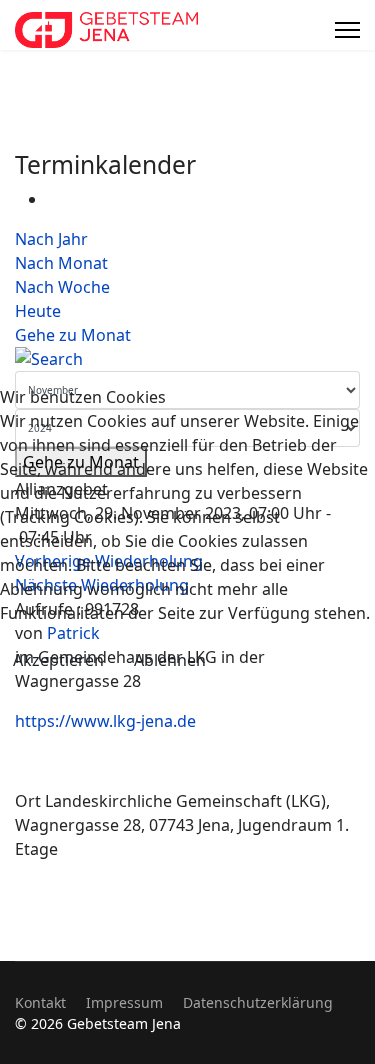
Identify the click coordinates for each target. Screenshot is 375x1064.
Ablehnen (170, 660)
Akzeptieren (58, 660)
